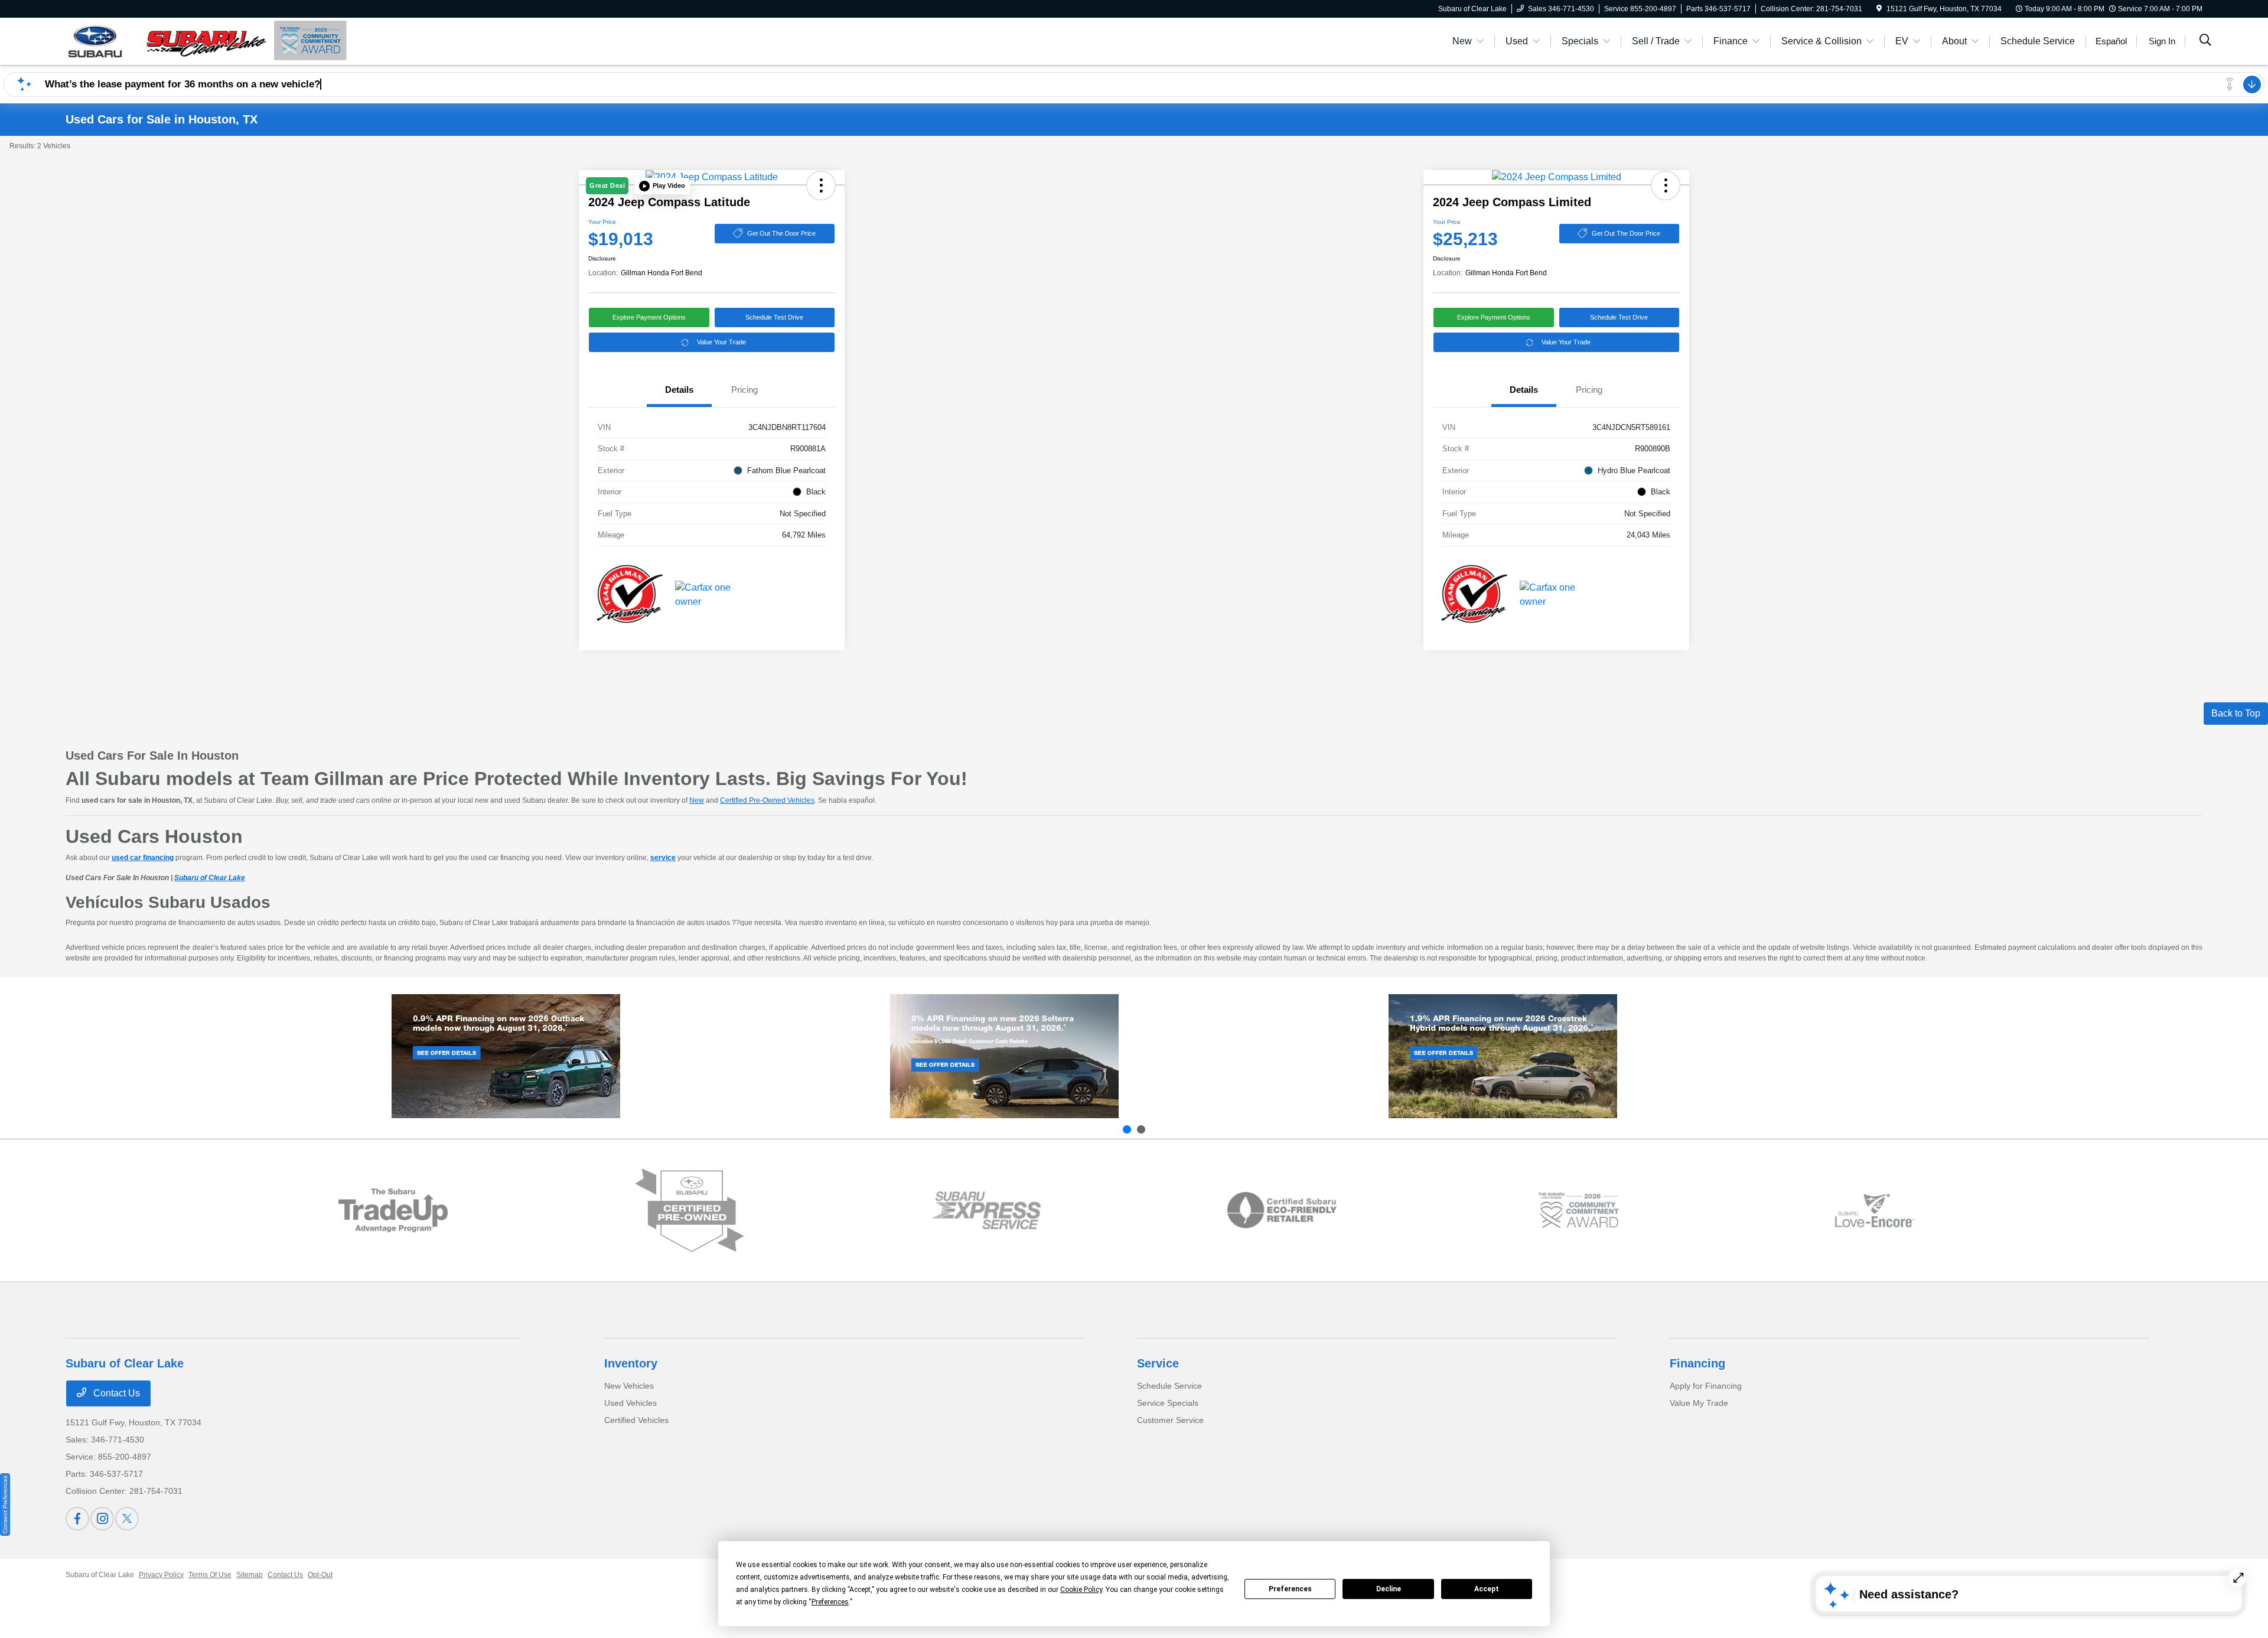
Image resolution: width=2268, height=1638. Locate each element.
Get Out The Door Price (781, 233)
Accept (1487, 1589)
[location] (1879, 9)
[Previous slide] (1127, 1129)
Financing (1697, 1363)
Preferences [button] (830, 1602)
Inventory (631, 1363)
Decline (1389, 1589)
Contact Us (115, 1393)
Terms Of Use (210, 1575)
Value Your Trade (721, 342)
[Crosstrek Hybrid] (1503, 1056)
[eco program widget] (1282, 1210)
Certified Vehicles (636, 1420)
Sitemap (250, 1575)
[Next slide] (1141, 1129)
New (697, 800)
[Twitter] (127, 1519)
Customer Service (1170, 1420)
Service (1158, 1363)
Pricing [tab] (744, 390)
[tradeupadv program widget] (393, 1210)
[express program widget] (986, 1210)
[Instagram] (102, 1519)
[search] (2205, 41)
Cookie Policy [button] (1081, 1590)
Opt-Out (320, 1575)
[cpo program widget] (690, 1211)
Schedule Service (1169, 1386)
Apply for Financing (1706, 1386)
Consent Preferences (5, 1505)
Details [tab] (679, 390)
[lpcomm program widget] (1578, 1211)
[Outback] (506, 1056)
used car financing (143, 858)
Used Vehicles (630, 1403)
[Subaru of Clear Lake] (167, 40)
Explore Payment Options (649, 317)
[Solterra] (1004, 1056)
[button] (662, 186)
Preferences (1290, 1589)
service (663, 858)
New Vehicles (629, 1386)
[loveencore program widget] (1875, 1211)
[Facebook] (77, 1519)
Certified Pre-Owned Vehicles (767, 800)
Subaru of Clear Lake (210, 878)
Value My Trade (1699, 1403)
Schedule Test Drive (774, 317)
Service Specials (1168, 1403)
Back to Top (2236, 713)
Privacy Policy (161, 1575)
